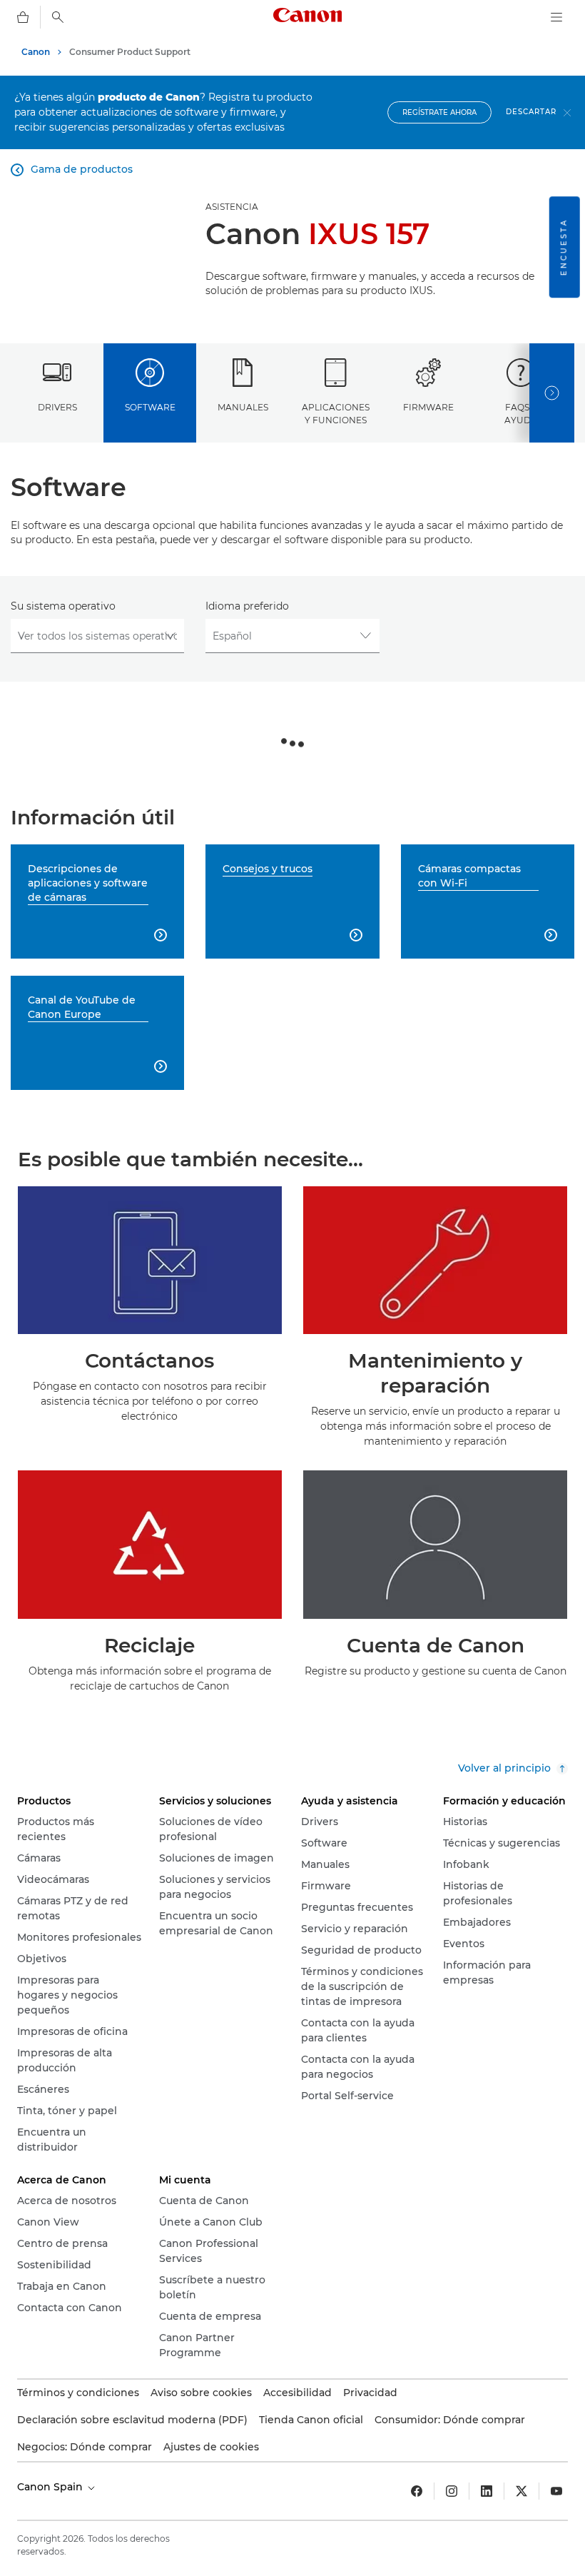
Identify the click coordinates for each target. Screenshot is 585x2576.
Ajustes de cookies (211, 2447)
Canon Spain (51, 2487)
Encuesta (564, 247)
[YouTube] (556, 2491)
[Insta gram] (452, 2491)
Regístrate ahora (439, 112)
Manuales (243, 407)
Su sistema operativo (63, 606)
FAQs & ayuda (521, 413)
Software (150, 407)
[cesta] (23, 17)
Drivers (57, 407)
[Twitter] (522, 2491)
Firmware (428, 407)
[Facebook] (417, 2491)
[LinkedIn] (487, 2491)
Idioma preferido (247, 606)
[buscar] (58, 17)
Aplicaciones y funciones (336, 413)
